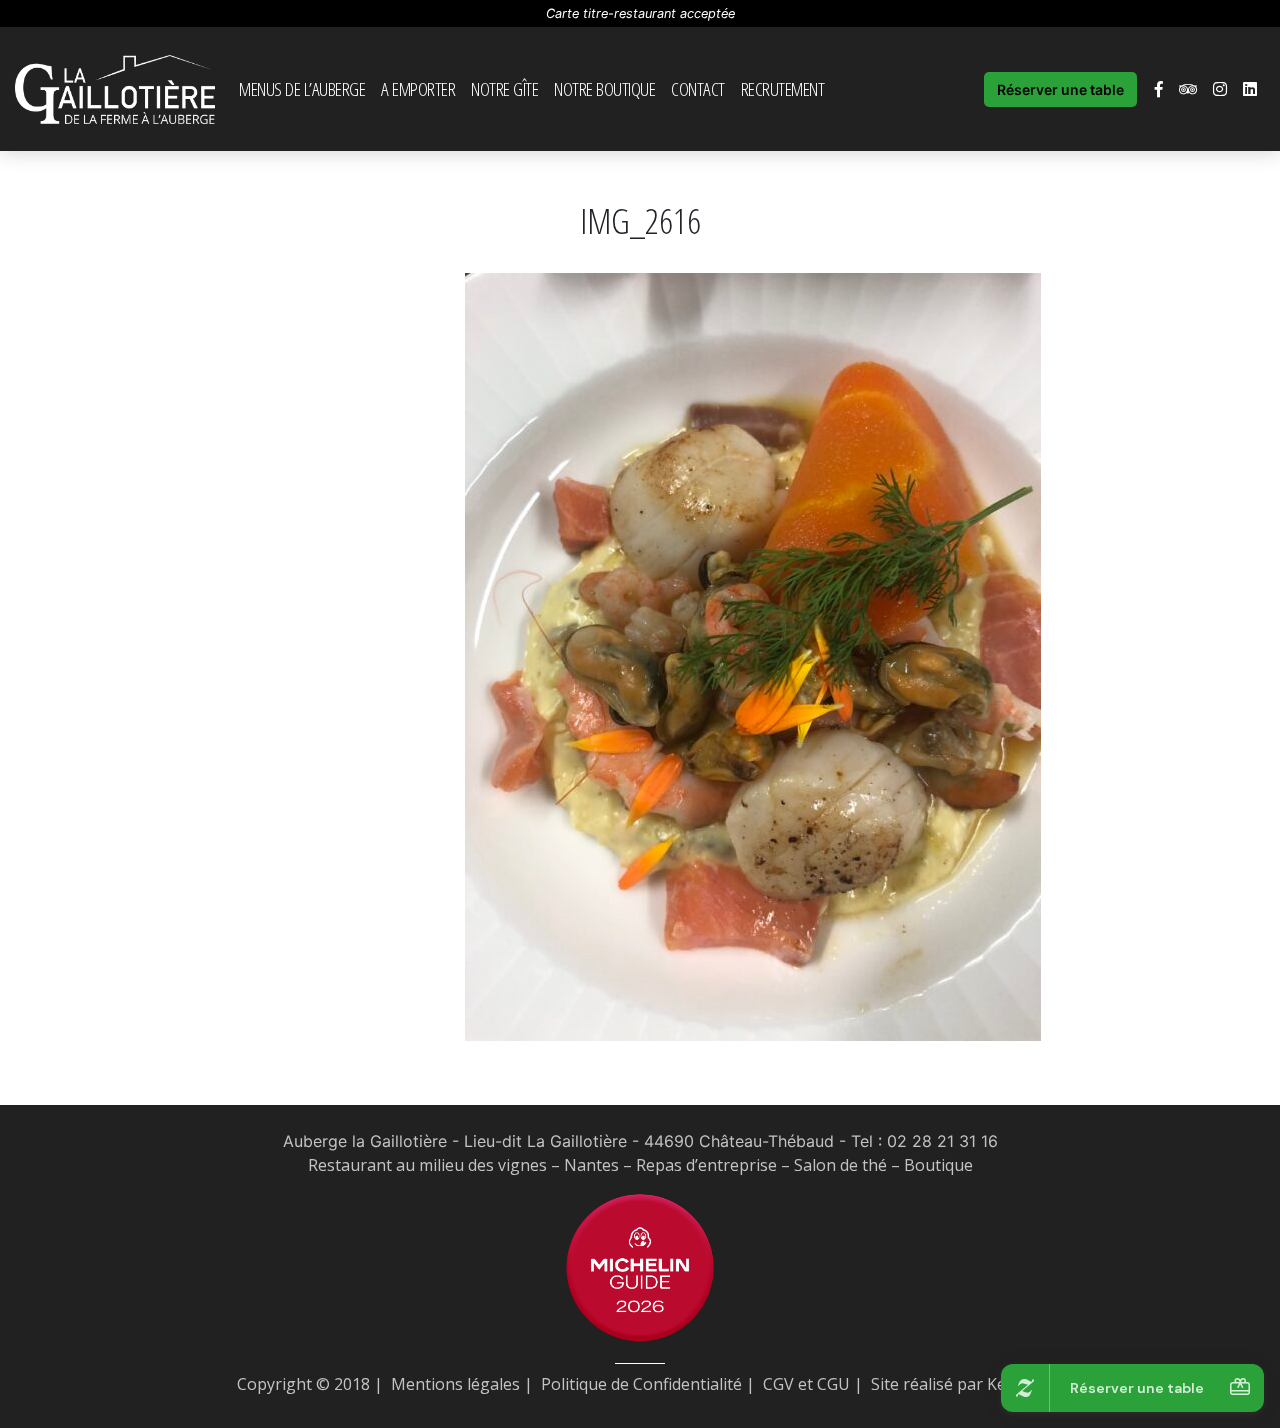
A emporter (418, 88)
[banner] (115, 89)
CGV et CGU (806, 1384)
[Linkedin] (1250, 89)
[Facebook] (1159, 89)
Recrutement (783, 88)
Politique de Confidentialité (641, 1384)
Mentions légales (455, 1384)
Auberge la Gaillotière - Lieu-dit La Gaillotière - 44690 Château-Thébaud (558, 1141)
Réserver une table (1060, 89)
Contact (698, 88)
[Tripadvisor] (1188, 89)
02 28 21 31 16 (942, 1141)
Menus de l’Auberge (302, 88)
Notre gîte (504, 88)
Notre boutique (604, 88)
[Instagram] (1220, 89)
